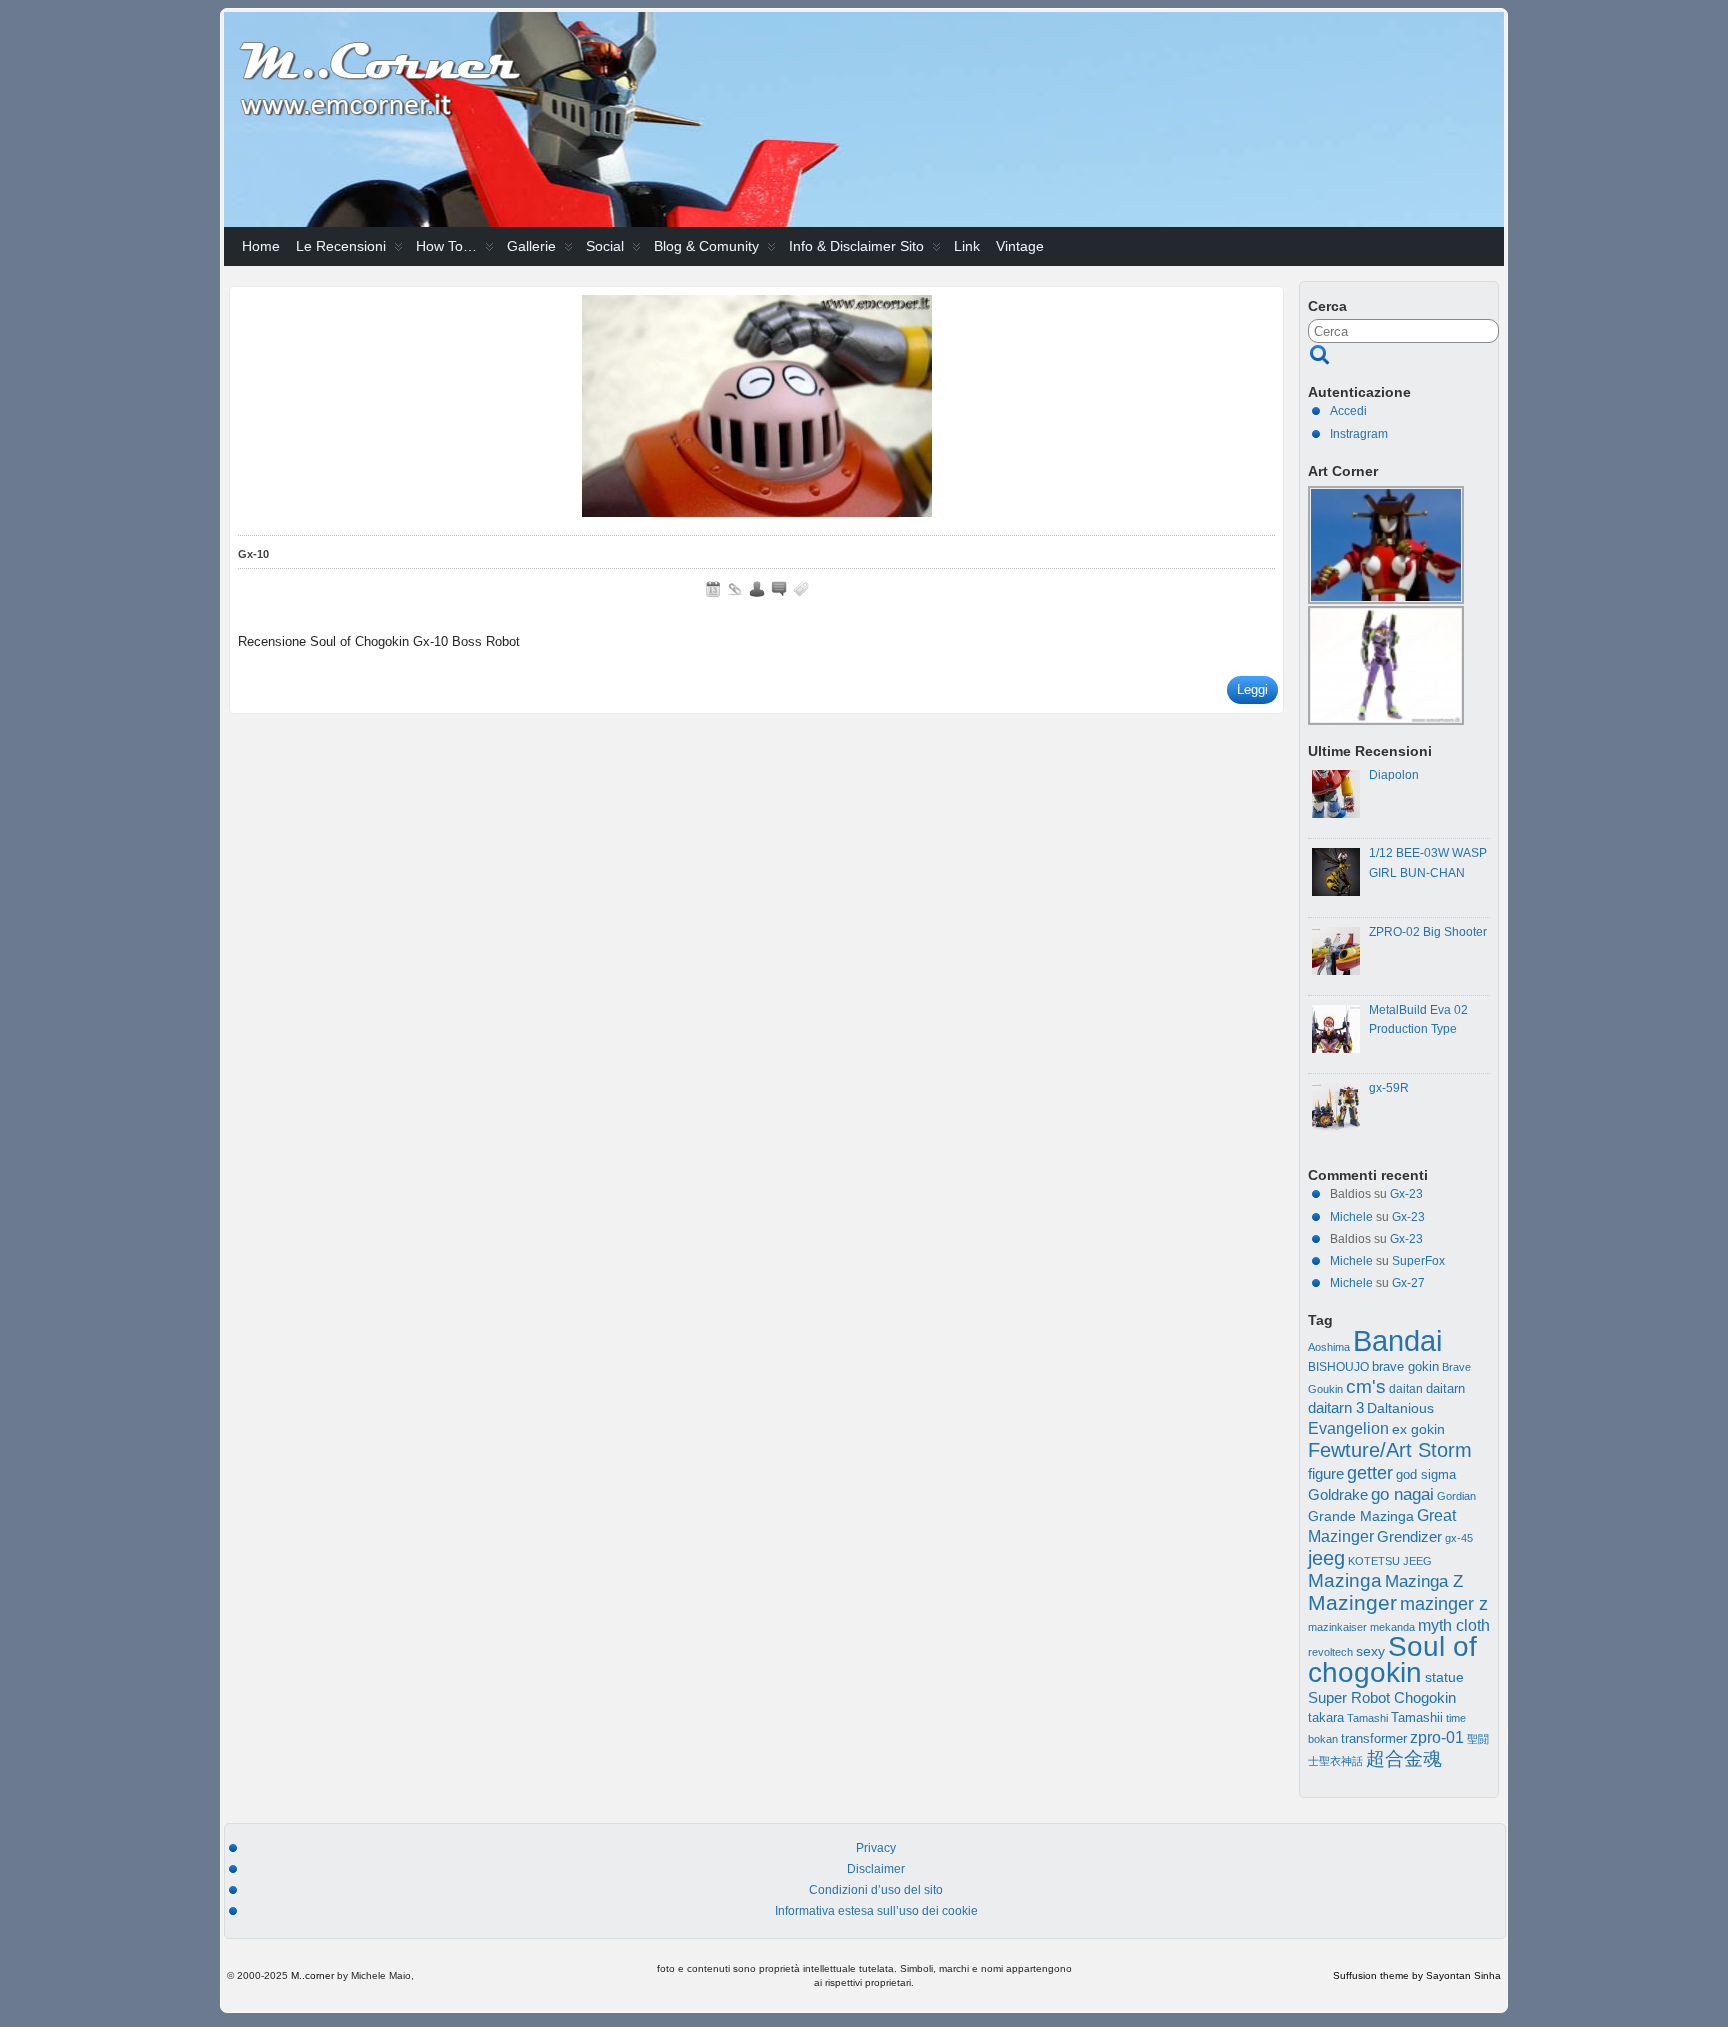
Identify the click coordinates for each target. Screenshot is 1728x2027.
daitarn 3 (1336, 1408)
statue (1444, 1677)
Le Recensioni (341, 246)
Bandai (1397, 1340)
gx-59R (1389, 1088)
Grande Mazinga (1361, 1516)
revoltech (1330, 1652)
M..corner (312, 1975)
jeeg (1326, 1558)
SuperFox (1418, 1261)
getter (1370, 1472)
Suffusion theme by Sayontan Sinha (1417, 1975)
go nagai (1402, 1494)
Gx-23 (1406, 1194)
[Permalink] (735, 589)
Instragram (1359, 434)
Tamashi (1367, 1718)
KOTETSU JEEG (1390, 1561)
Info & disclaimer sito (856, 246)
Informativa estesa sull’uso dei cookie (876, 1911)
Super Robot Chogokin (1382, 1697)
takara (1326, 1718)
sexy (1370, 1651)
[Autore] (757, 589)
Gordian (1456, 1496)
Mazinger (1352, 1602)
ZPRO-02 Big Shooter (1428, 932)
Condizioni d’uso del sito (876, 1890)
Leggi (1252, 689)
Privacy (876, 1848)
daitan (1406, 1389)
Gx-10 (253, 554)
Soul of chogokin (1392, 1659)
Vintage (1020, 246)
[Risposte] (779, 589)
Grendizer (1409, 1536)
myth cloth (1454, 1625)
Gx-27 (1408, 1283)
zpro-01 (1437, 1737)
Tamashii (1417, 1718)
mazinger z (1444, 1604)
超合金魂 (1404, 1758)
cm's (1366, 1386)
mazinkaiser (1337, 1627)
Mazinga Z (1424, 1581)
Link (967, 246)
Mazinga (1345, 1580)
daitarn (1445, 1389)
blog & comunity (706, 246)
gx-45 (1459, 1538)
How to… (446, 246)
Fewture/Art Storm (1390, 1450)
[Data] (713, 589)
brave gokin (1405, 1366)
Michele (1351, 1217)
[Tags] (801, 589)
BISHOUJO (1338, 1367)
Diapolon (1394, 775)
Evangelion (1348, 1428)
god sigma (1426, 1475)
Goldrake (1338, 1495)
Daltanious (1400, 1408)
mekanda (1392, 1627)
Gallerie (531, 246)
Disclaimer (876, 1869)
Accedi (1348, 411)
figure (1326, 1474)
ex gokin (1418, 1429)
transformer (1374, 1738)
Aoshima (1329, 1347)
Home (261, 246)
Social (605, 246)
